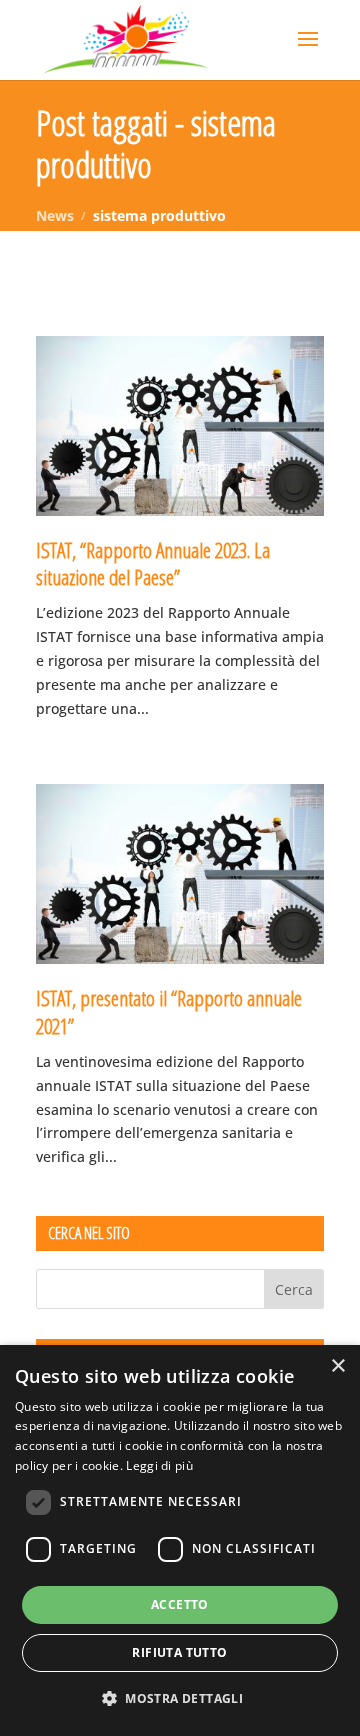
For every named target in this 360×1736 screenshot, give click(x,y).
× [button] (337, 1366)
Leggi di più (159, 1465)
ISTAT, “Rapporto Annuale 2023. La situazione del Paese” (153, 563)
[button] (180, 1699)
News (55, 215)
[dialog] (180, 1540)
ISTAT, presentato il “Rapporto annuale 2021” (169, 1011)
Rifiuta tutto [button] (179, 1652)
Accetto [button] (180, 1604)
